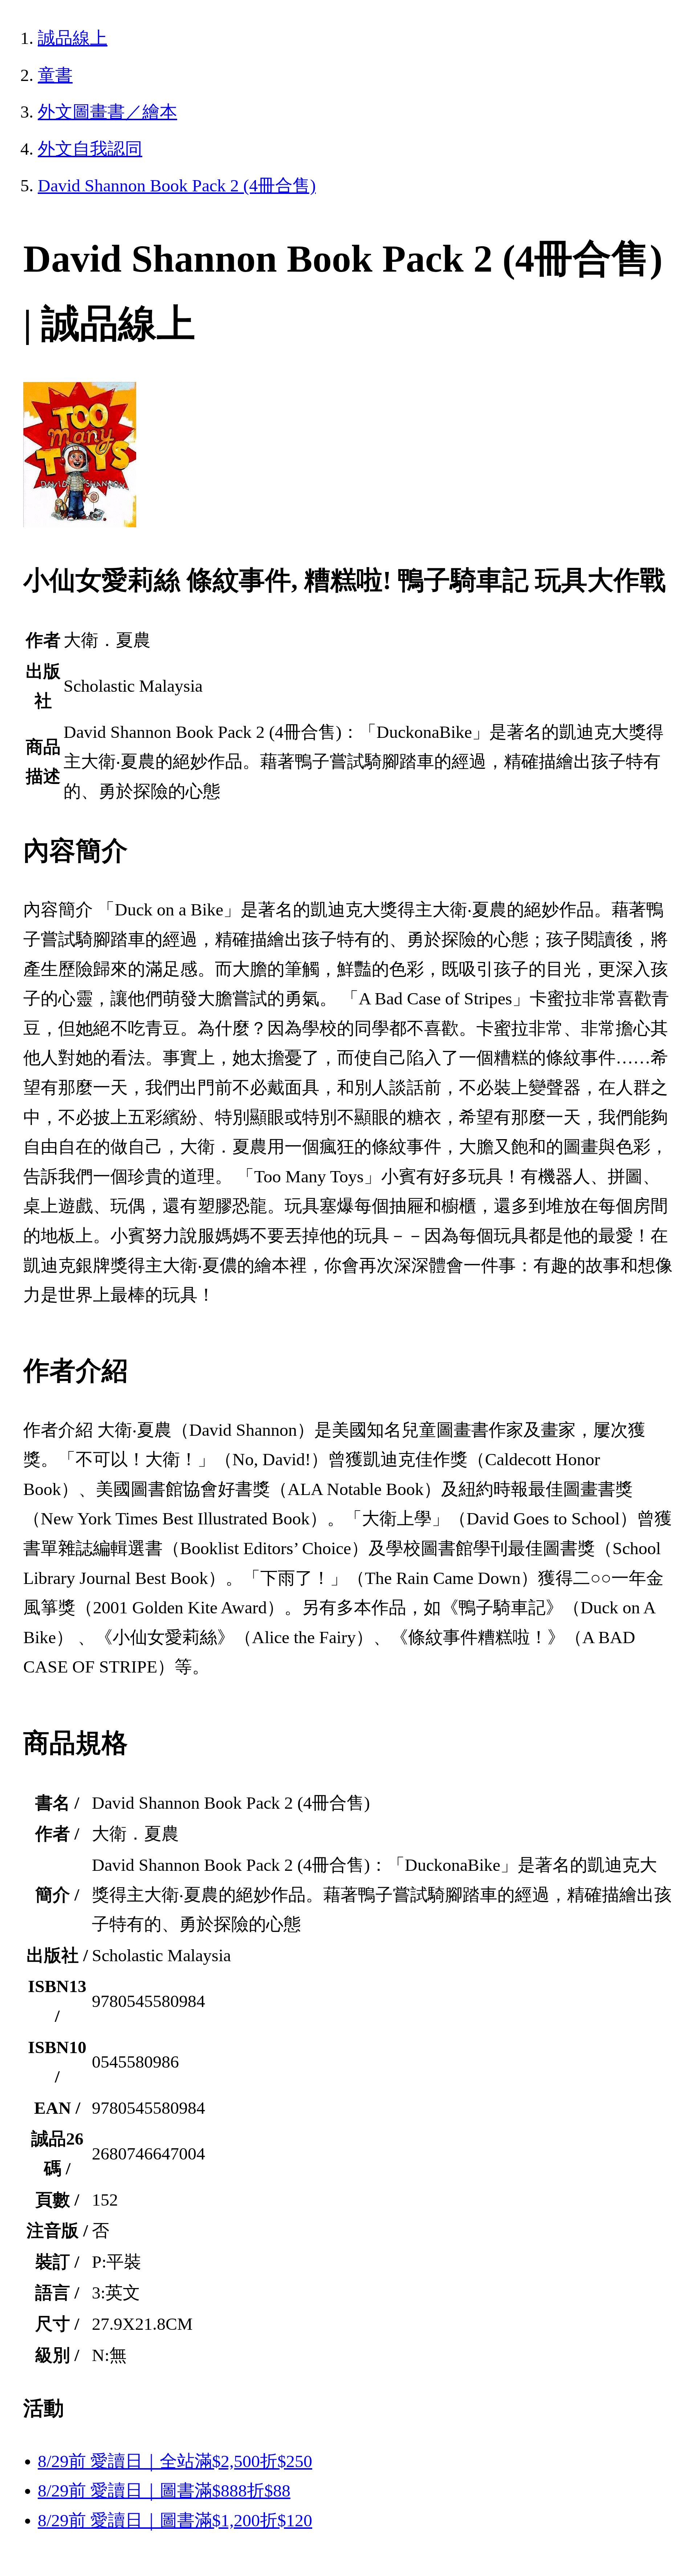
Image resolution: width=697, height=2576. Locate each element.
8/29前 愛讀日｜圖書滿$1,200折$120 (175, 2520)
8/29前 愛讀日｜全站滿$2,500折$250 (175, 2461)
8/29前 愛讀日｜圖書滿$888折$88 (164, 2490)
